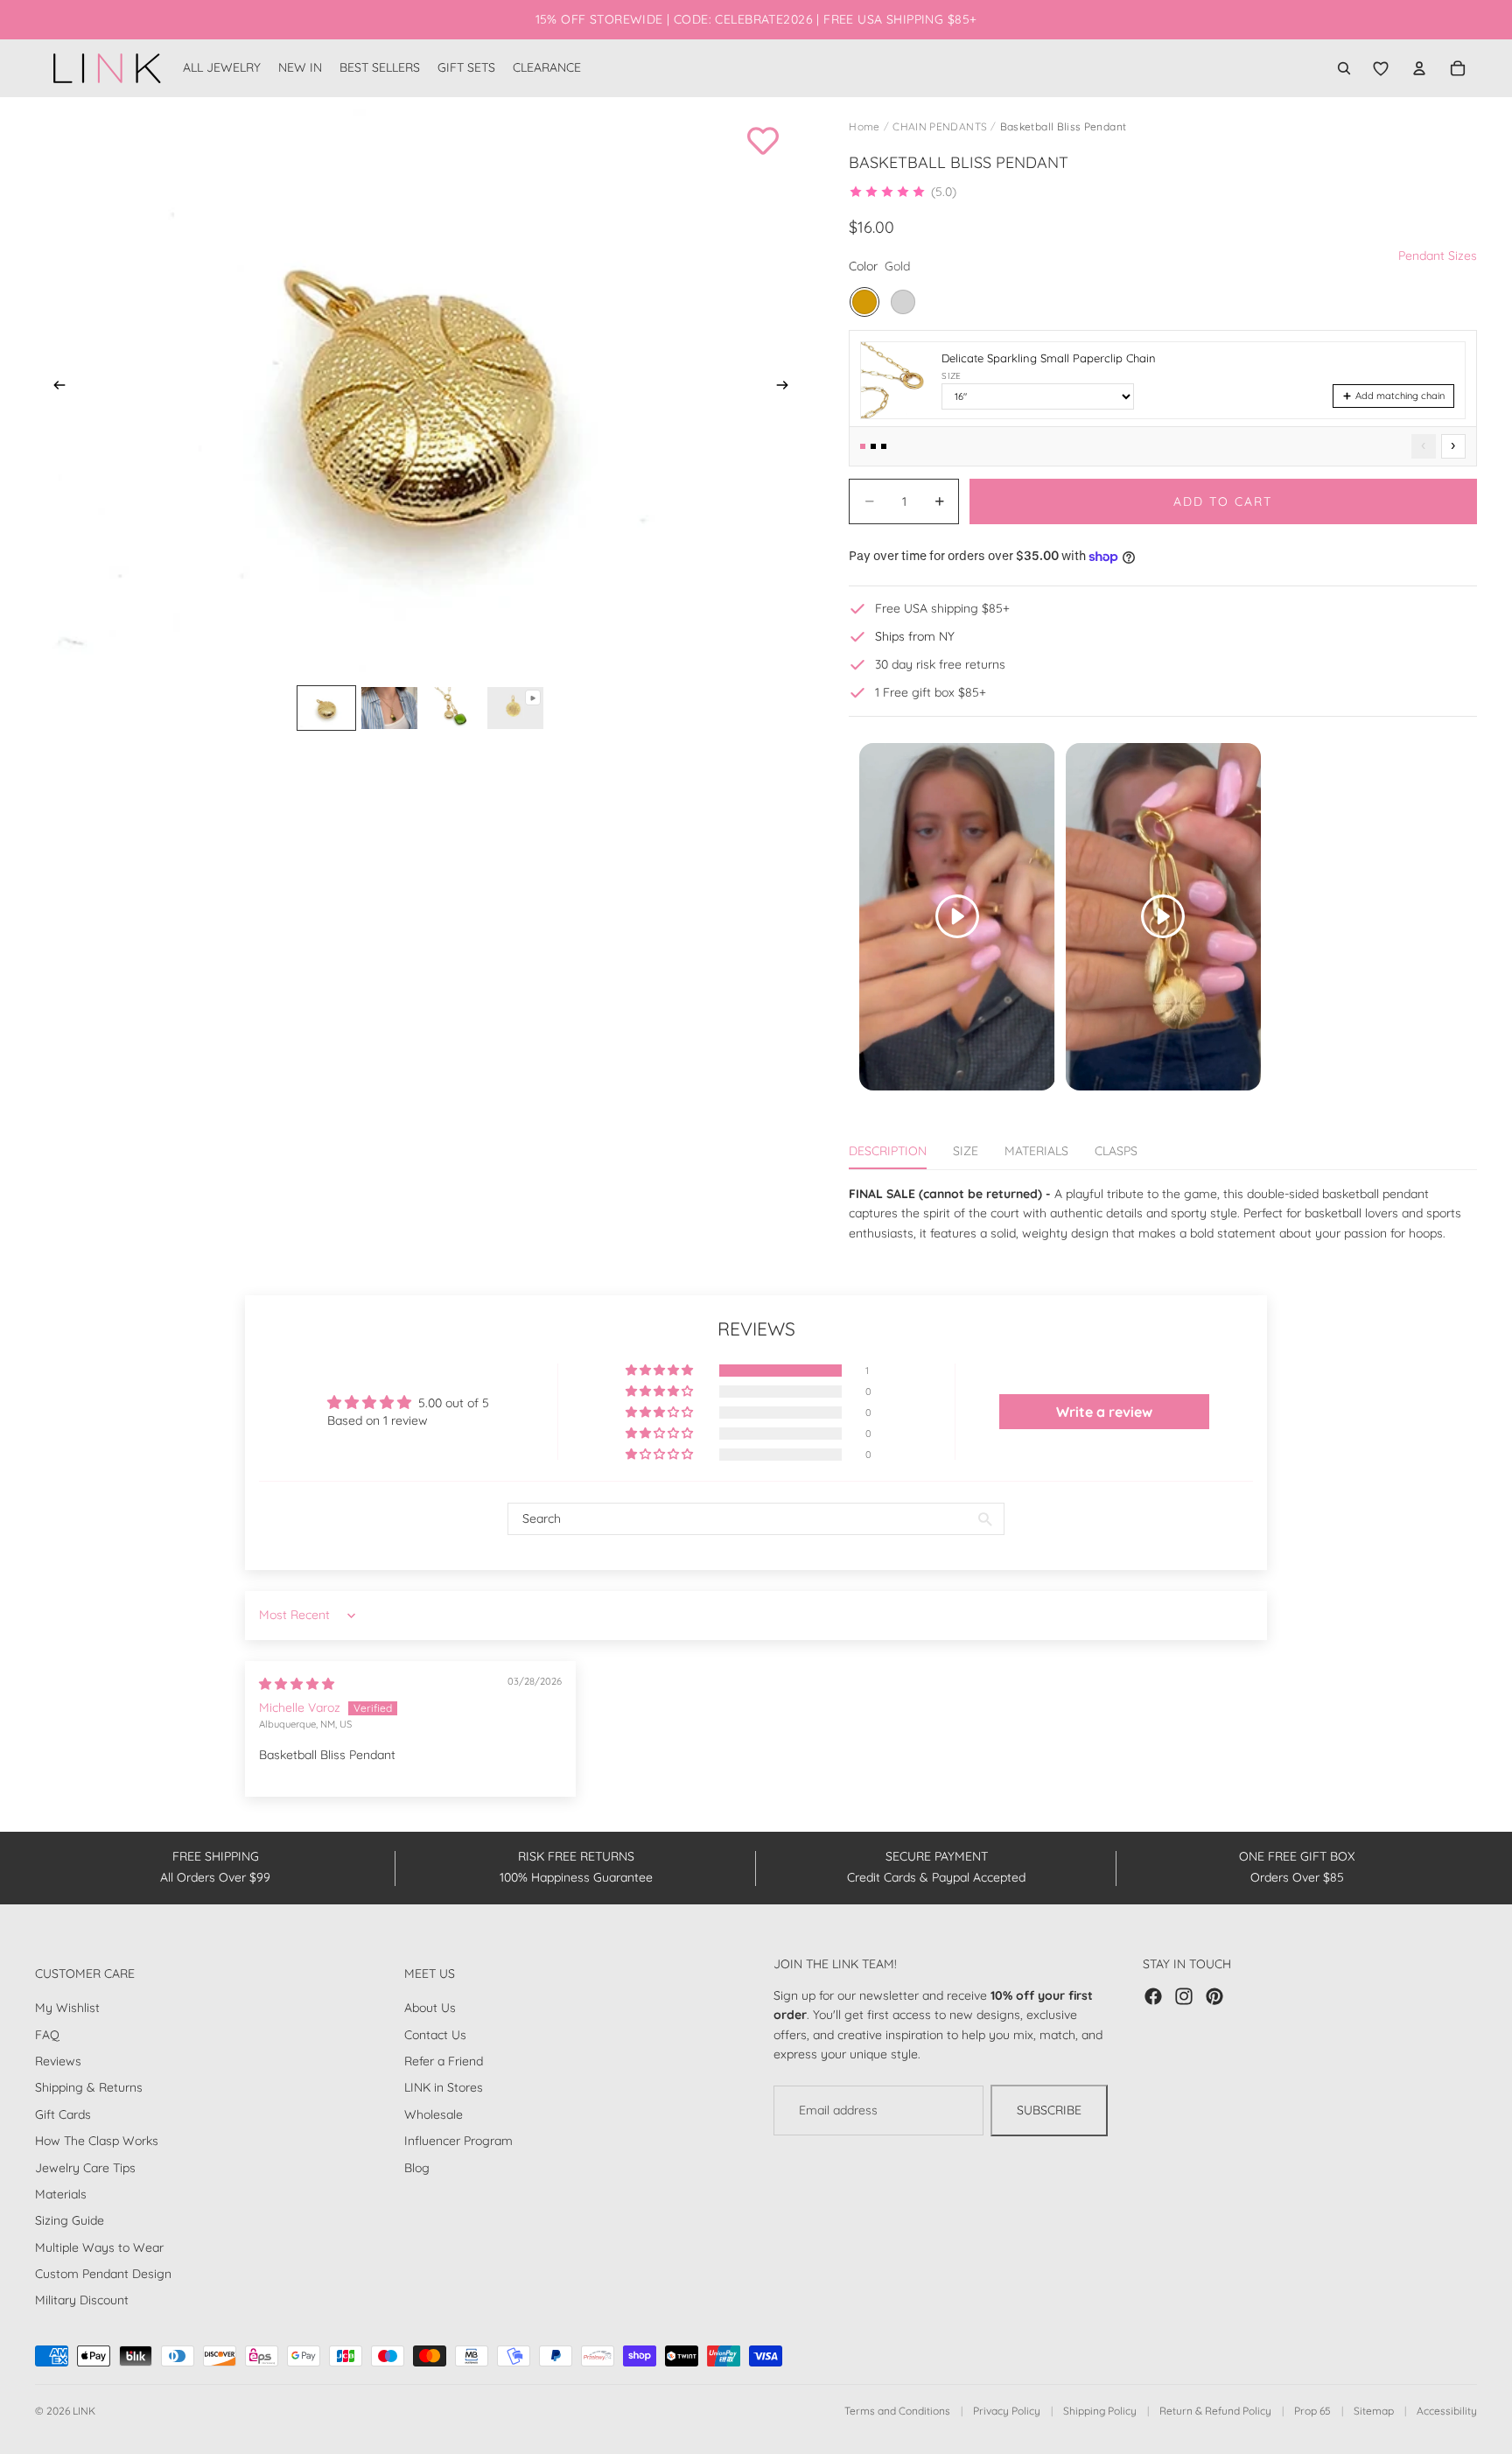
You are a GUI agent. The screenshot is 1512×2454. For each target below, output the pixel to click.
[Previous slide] (54, 388)
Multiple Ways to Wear (99, 2247)
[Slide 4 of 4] (515, 708)
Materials (61, 2194)
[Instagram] (1184, 1996)
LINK (84, 2411)
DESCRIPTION (888, 1151)
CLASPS (1116, 1151)
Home (864, 126)
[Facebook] (1153, 1996)
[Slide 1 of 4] (326, 708)
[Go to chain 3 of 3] (884, 446)
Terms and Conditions (897, 2411)
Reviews (58, 2061)
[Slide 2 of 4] (389, 708)
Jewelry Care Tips (85, 2168)
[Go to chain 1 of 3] (863, 446)
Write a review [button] (1104, 1412)
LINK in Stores (444, 2088)
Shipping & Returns (89, 2088)
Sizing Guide (70, 2220)
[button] (903, 192)
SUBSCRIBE (1049, 2111)
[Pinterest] (1214, 1996)
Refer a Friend (444, 2061)
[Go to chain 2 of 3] (873, 446)
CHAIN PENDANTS (940, 126)
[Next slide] (787, 388)
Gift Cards (63, 2114)
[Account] (1419, 68)
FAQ (47, 2035)
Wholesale (434, 2114)
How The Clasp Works (97, 2141)
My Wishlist (67, 2008)
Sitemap (1374, 2411)
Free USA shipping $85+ (942, 608)
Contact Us (435, 2035)
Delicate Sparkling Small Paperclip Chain (1049, 358)
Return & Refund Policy (1215, 2411)
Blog (417, 2168)
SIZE (966, 1151)
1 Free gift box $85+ (931, 692)
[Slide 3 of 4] (452, 708)
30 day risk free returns (940, 664)
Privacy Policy (1007, 2411)
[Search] (1344, 68)
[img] (297, 1684)
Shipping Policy (1100, 2411)
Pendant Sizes (1438, 256)
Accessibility (1447, 2411)
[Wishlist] (1381, 68)
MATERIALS (1036, 1151)
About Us (430, 2008)
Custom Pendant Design (103, 2274)
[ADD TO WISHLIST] (763, 141)
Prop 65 (1312, 2411)
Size (951, 376)
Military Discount (82, 2301)
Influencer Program (458, 2141)
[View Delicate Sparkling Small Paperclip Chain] (896, 380)
